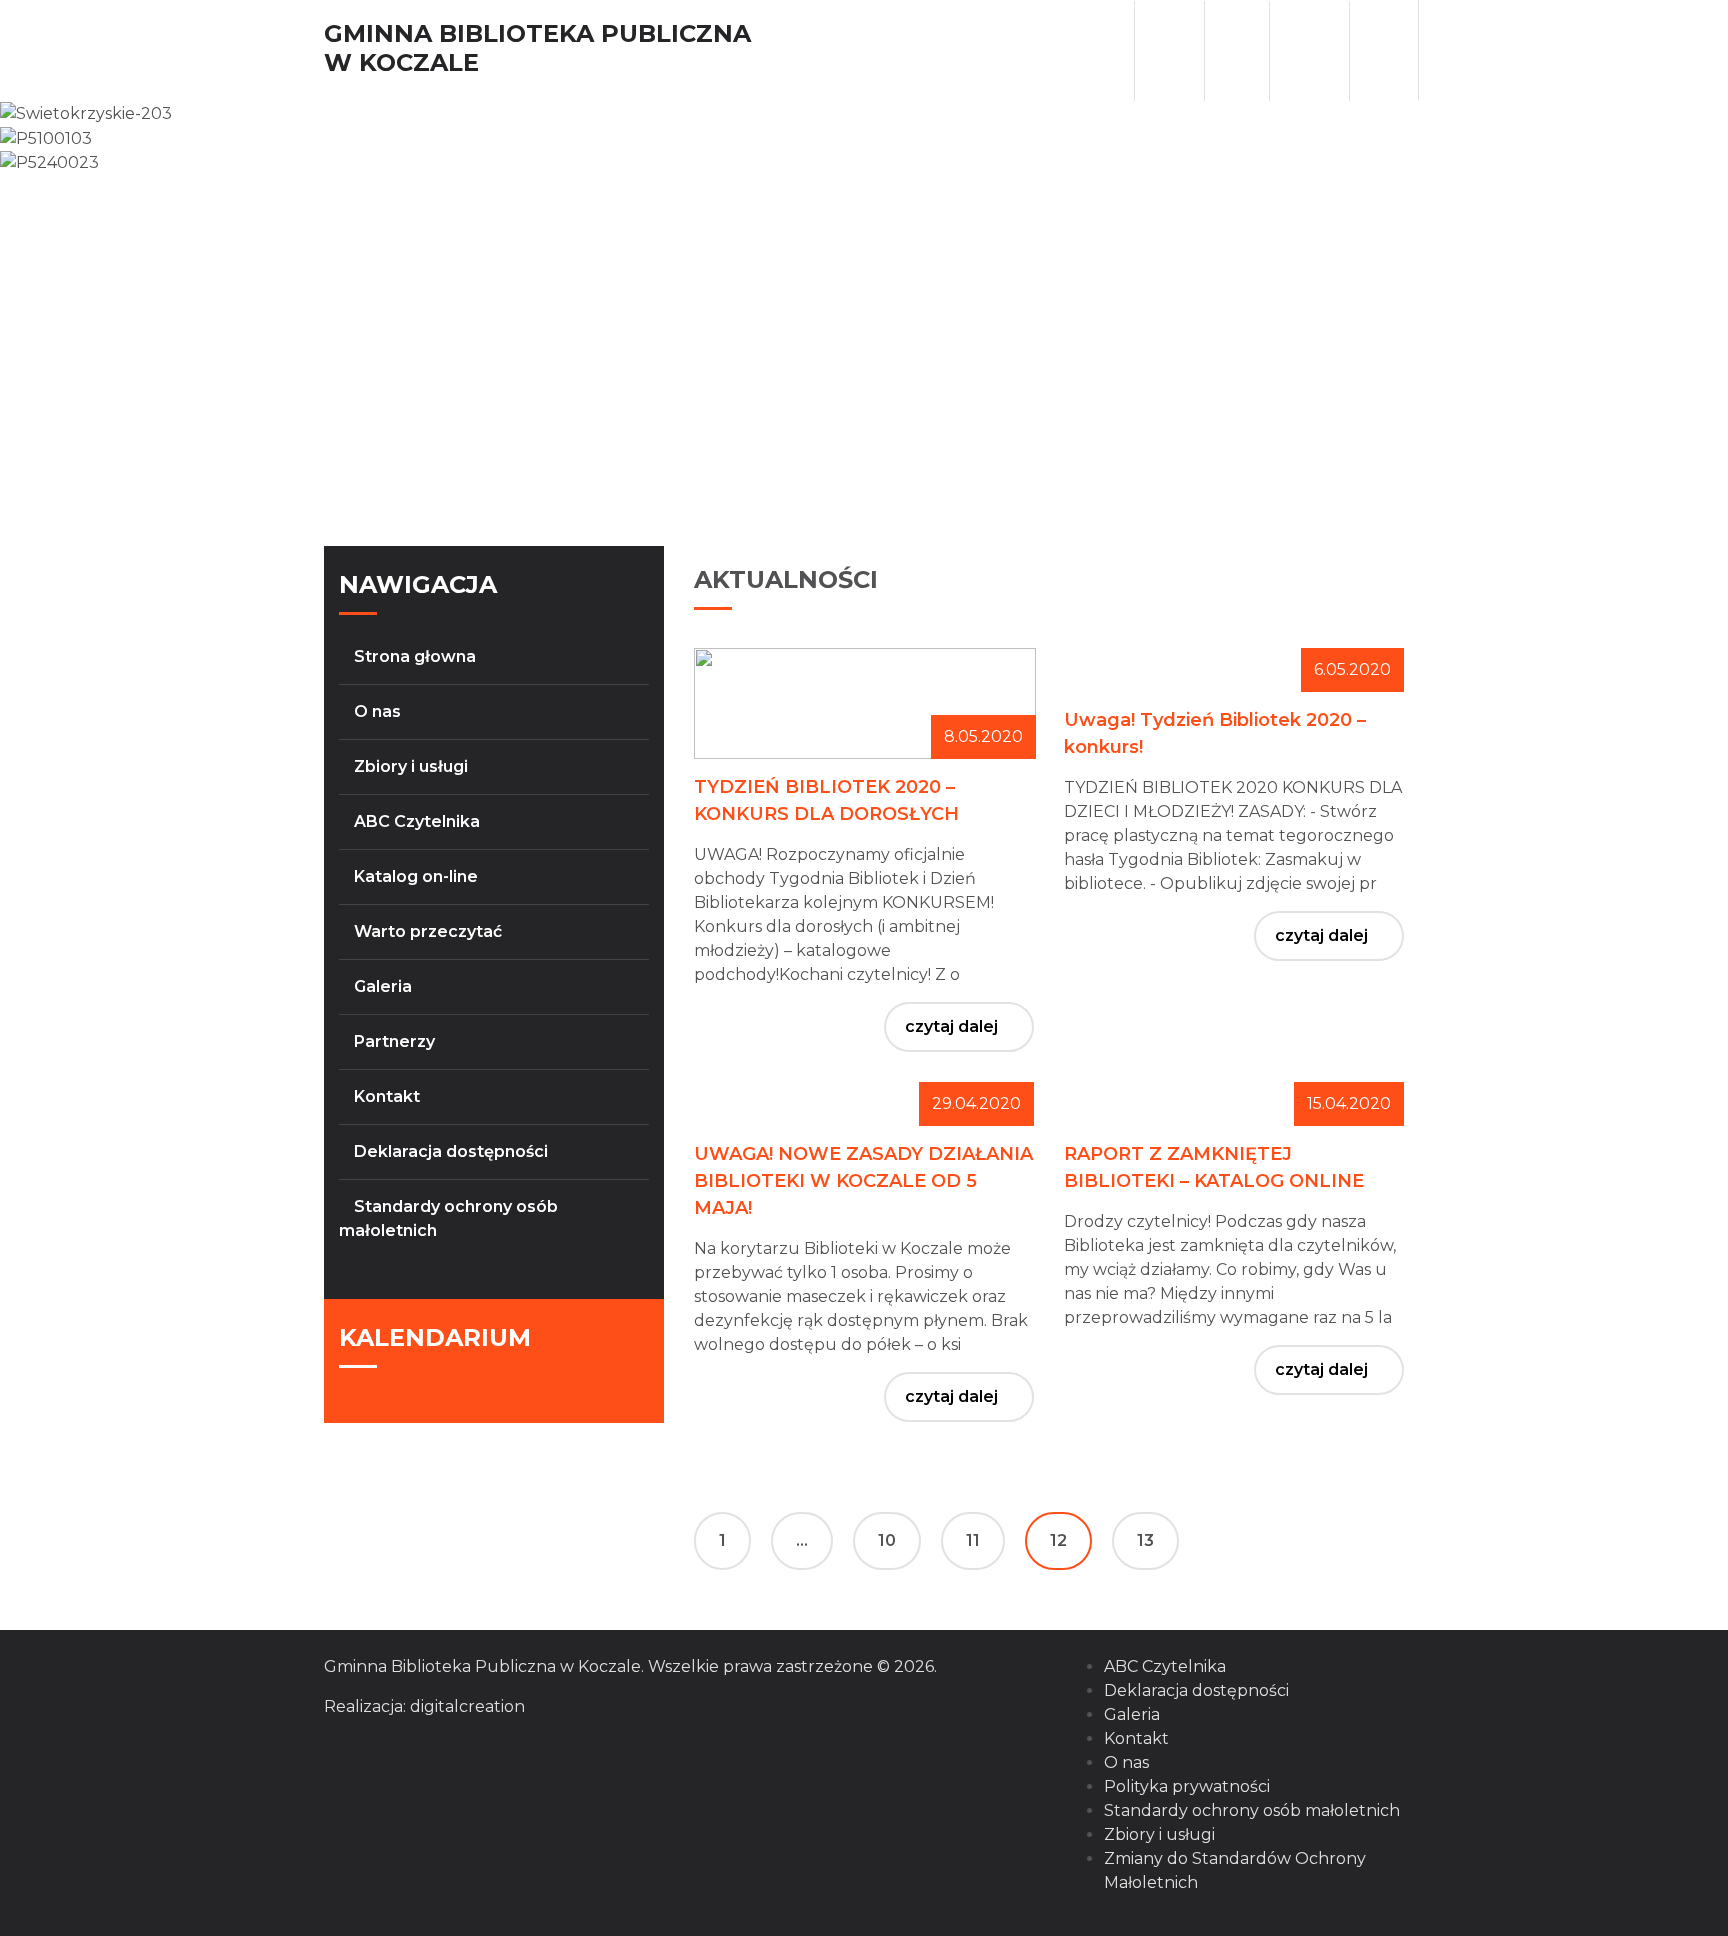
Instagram (1311, 51)
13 (1145, 1540)
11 (973, 1540)
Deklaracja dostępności (451, 1151)
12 (1058, 1540)
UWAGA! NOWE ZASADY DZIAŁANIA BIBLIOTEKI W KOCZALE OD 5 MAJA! (863, 1181)
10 (887, 1540)
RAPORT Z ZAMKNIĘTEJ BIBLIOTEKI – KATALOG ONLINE (1214, 1167)
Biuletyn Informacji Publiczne (1167, 51)
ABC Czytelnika (417, 821)
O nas (377, 711)
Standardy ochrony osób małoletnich (1252, 1810)
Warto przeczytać (428, 931)
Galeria (383, 986)
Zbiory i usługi (411, 766)
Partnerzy (394, 1041)
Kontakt (387, 1096)
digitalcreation (467, 1706)
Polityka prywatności (1187, 1786)
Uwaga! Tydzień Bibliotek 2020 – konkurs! (1215, 733)
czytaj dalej (951, 1026)
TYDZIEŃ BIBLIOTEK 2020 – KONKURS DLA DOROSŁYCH (826, 800)
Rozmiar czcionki (1386, 50)
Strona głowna (415, 656)
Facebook (1237, 51)
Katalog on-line (416, 876)
